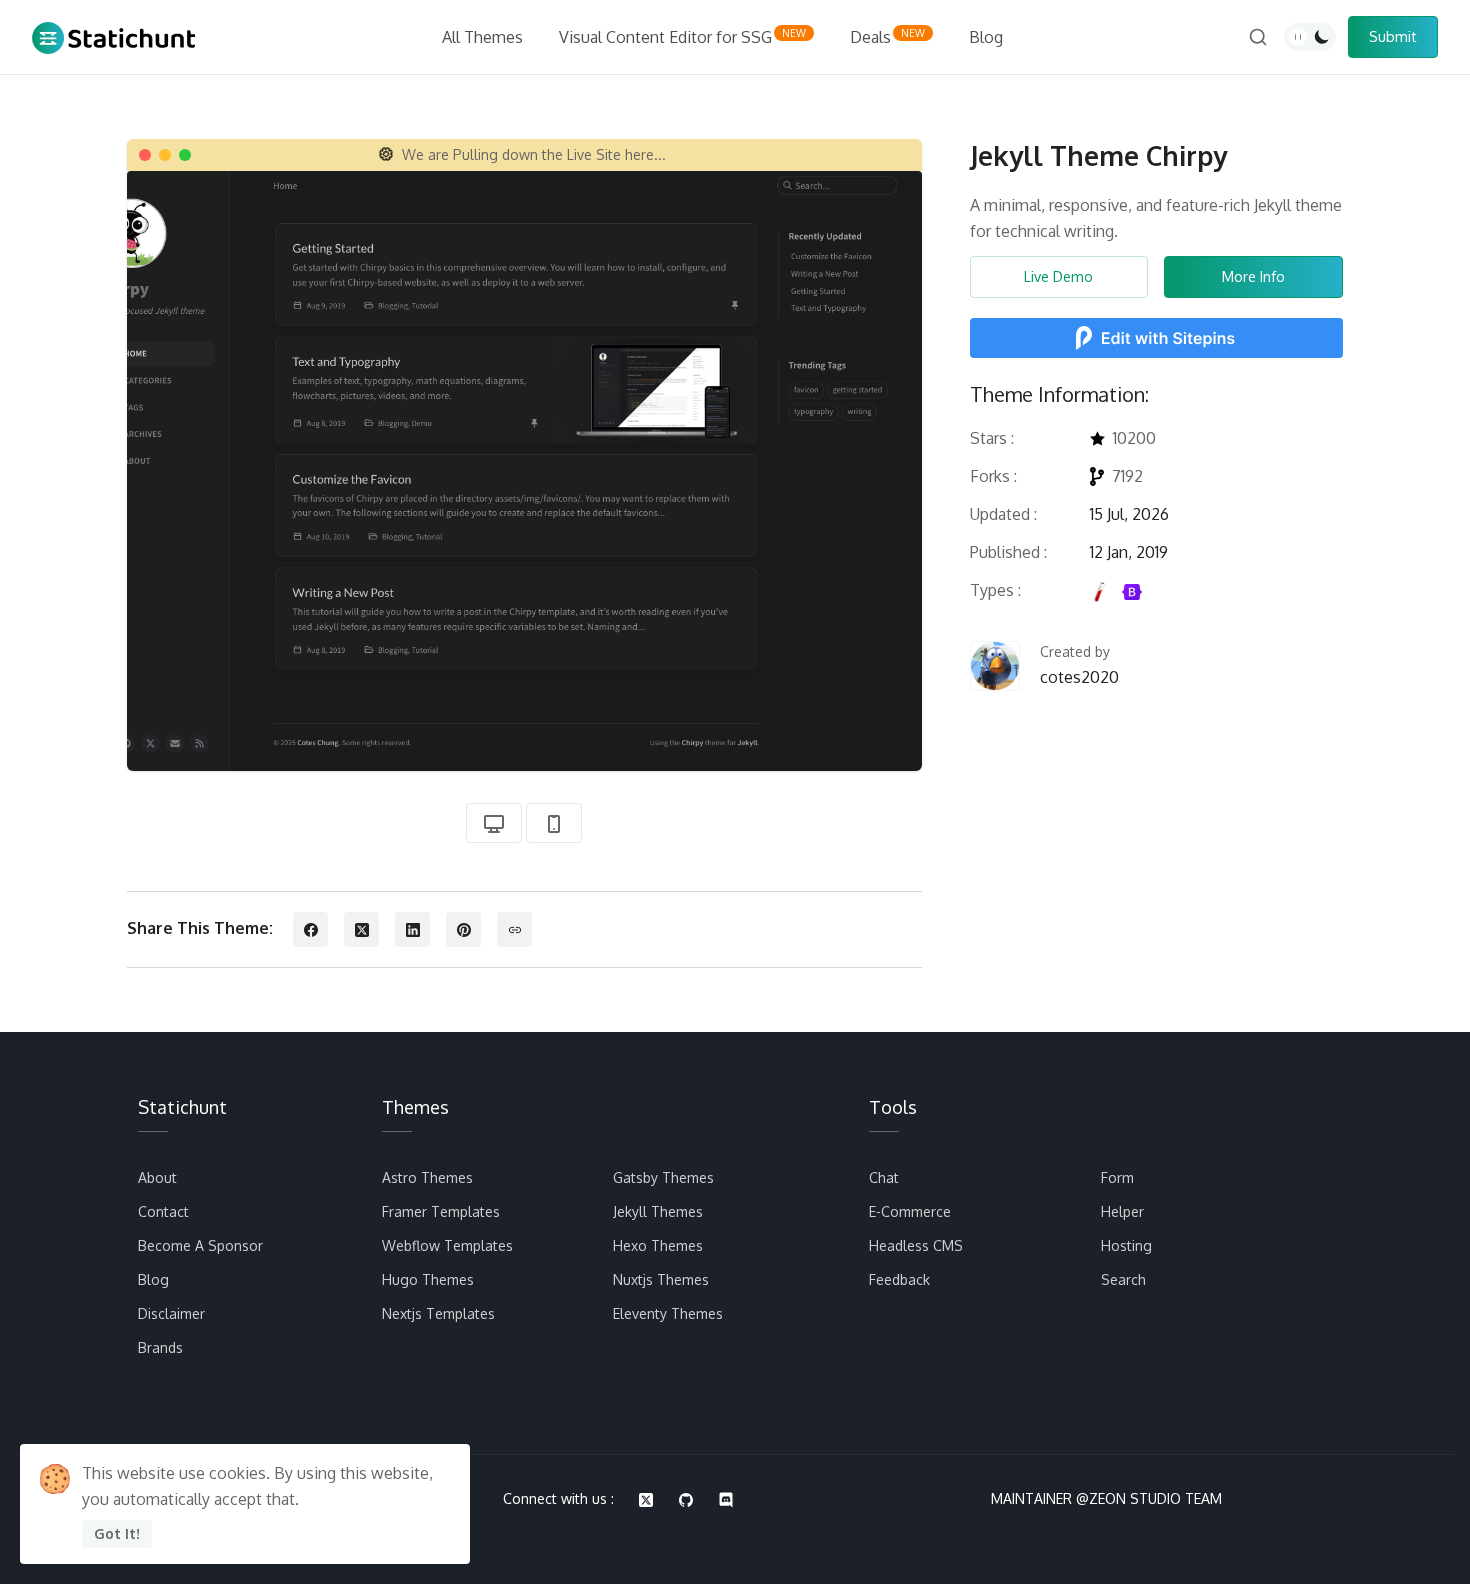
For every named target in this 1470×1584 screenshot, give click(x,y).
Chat (884, 1177)
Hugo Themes (428, 1279)
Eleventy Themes (668, 1313)
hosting (1126, 1245)
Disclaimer (171, 1313)
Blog (986, 37)
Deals (887, 37)
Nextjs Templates (438, 1313)
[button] (310, 929)
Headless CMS (916, 1245)
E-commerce (910, 1211)
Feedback (899, 1279)
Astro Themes (427, 1177)
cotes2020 (1079, 677)
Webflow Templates (447, 1245)
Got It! (117, 1533)
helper (1122, 1211)
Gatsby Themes (663, 1177)
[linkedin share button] (412, 929)
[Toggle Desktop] (494, 823)
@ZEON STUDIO (1128, 1498)
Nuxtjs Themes (661, 1279)
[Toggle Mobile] (554, 823)
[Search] (1258, 37)
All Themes (482, 37)
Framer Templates (441, 1211)
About (157, 1177)
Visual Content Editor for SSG (682, 37)
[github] (686, 1500)
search (1123, 1279)
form (1117, 1177)
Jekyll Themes (658, 1211)
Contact (163, 1211)
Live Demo (1058, 276)
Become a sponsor (200, 1245)
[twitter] (646, 1500)
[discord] (726, 1500)
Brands (160, 1347)
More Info (1253, 276)
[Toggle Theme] (1310, 37)
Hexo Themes (658, 1245)
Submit (1393, 36)
